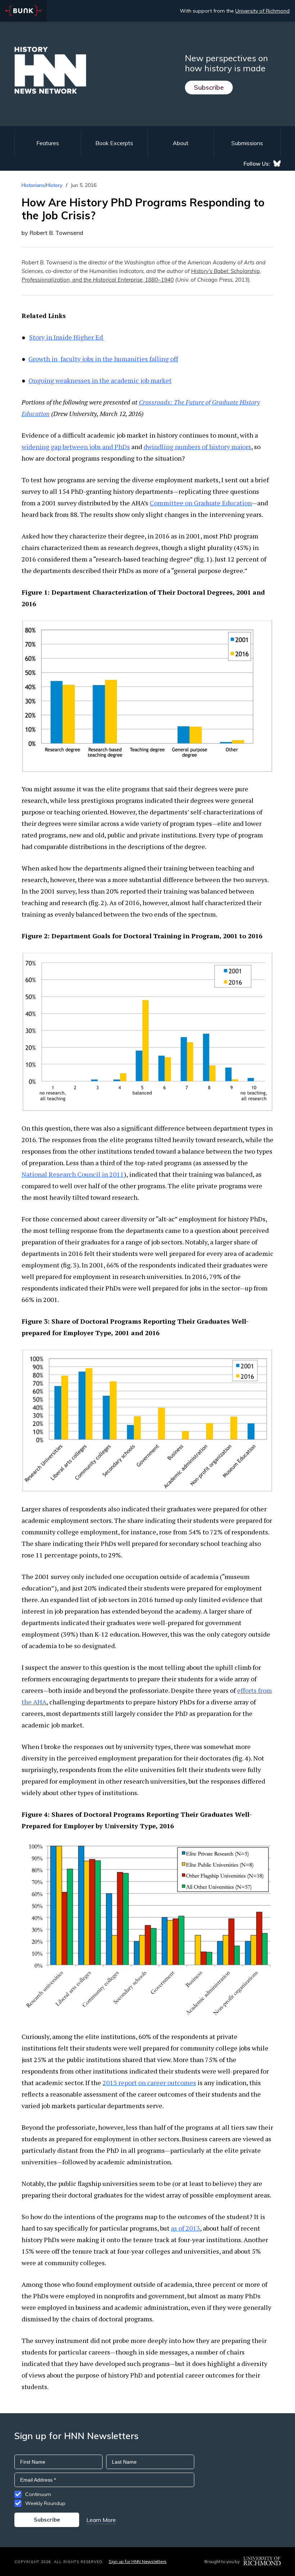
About (181, 143)
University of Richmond (262, 11)
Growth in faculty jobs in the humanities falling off (103, 359)
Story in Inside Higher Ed (67, 337)
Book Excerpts (114, 143)
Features (48, 143)
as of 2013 (185, 2228)
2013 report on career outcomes (149, 2083)
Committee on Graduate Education (201, 503)
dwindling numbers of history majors (197, 447)
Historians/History (42, 185)
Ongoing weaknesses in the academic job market (100, 380)
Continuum (38, 2494)
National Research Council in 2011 (73, 1174)
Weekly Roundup (45, 2503)
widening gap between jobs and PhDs (76, 447)
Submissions (247, 143)
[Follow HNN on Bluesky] (277, 164)
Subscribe (209, 87)
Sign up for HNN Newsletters (138, 2561)
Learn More (101, 2520)
